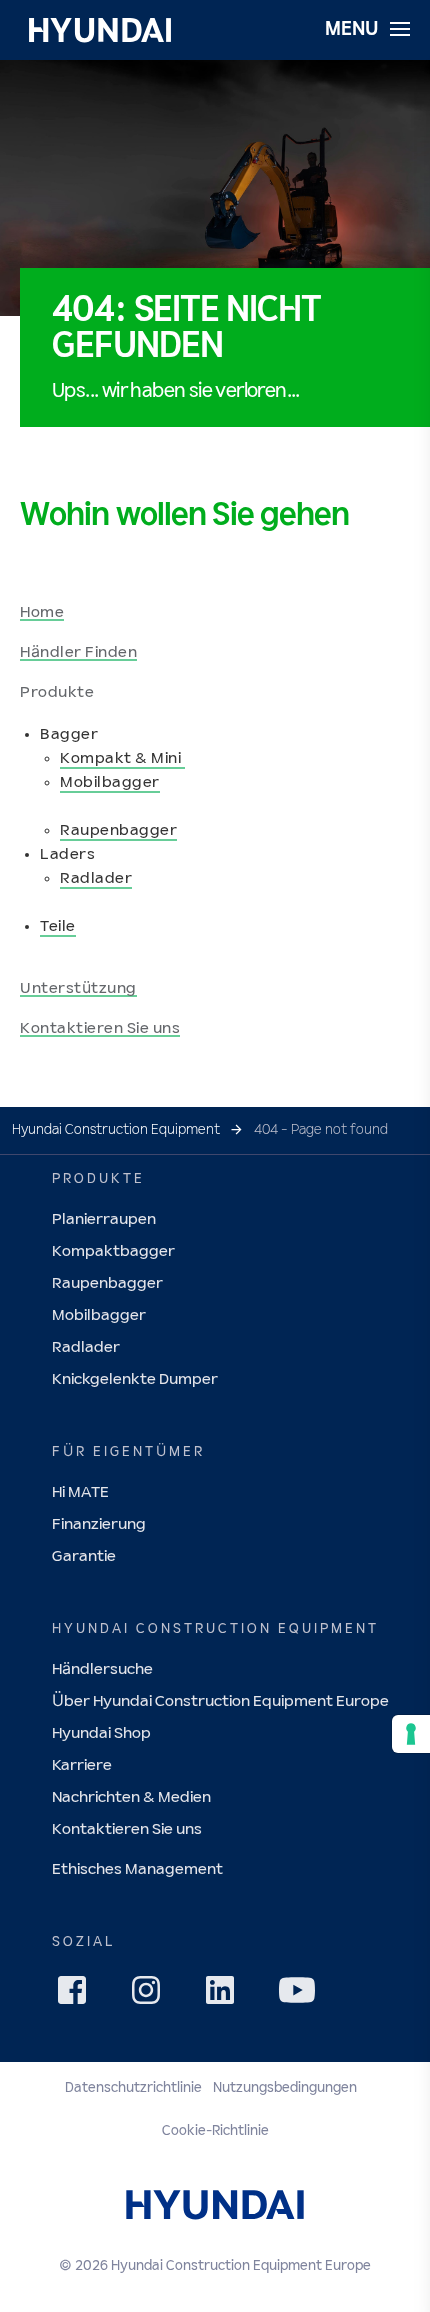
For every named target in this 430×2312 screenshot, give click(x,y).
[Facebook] (78, 1996)
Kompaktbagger (113, 1251)
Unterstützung (78, 988)
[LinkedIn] (226, 1996)
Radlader (96, 878)
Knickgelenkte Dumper (135, 1379)
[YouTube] (300, 1993)
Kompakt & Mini (122, 758)
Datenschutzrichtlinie (133, 2088)
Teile (58, 926)
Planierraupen (104, 1219)
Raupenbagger (118, 830)
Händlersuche (102, 1669)
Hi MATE (80, 1492)
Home (42, 612)
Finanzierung (99, 1524)
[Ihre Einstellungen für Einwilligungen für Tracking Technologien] (411, 1734)
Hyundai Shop (101, 1733)
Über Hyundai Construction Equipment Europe (220, 1701)
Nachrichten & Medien (131, 1797)
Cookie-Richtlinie (215, 2131)
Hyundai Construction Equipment (116, 1130)
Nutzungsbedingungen (285, 2088)
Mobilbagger (110, 782)
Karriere (82, 1765)
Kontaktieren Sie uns (100, 1028)
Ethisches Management (137, 1869)
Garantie (84, 1556)
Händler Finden (78, 652)
